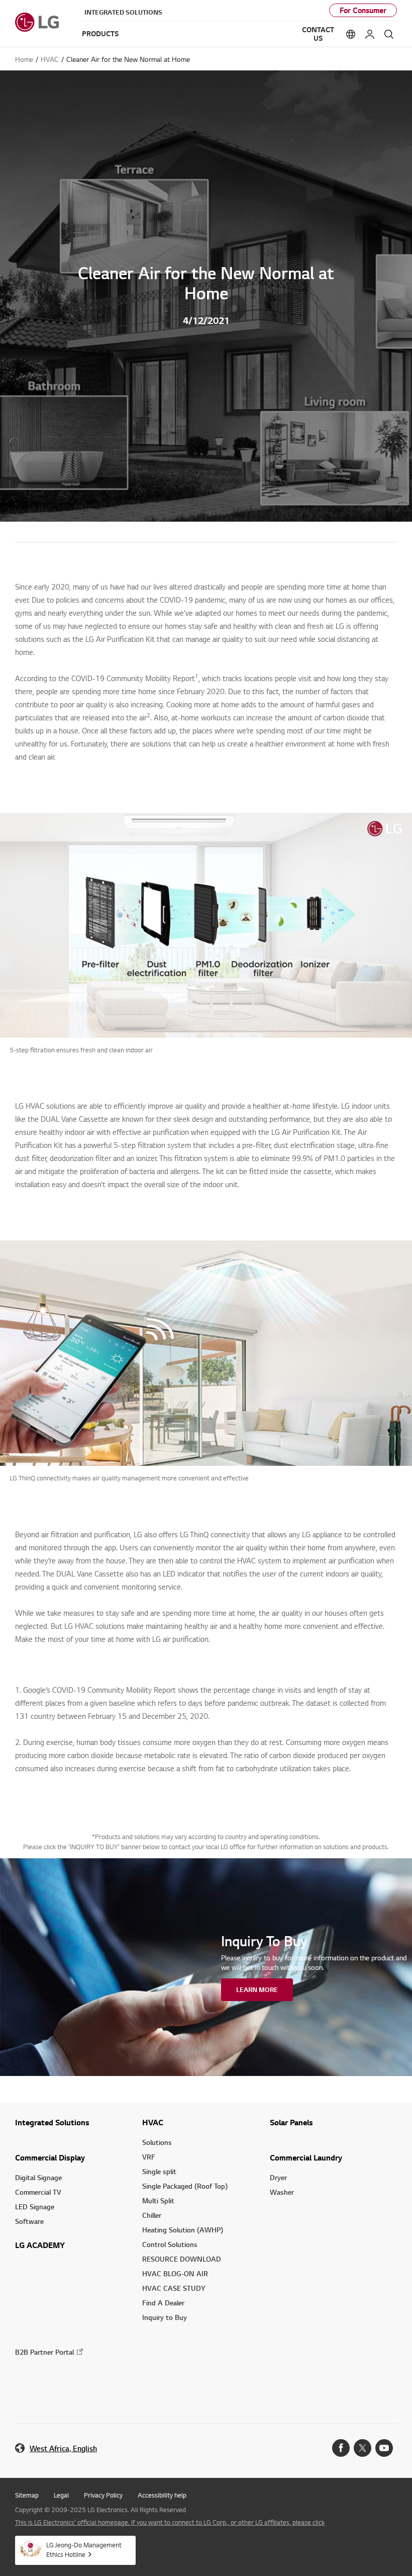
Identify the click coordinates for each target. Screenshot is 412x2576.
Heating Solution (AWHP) (183, 2230)
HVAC (153, 2122)
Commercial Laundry (306, 2157)
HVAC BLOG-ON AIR (175, 2273)
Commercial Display (50, 2157)
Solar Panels (291, 2122)
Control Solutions (170, 2244)
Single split (159, 2171)
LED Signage (35, 2207)
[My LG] (370, 34)
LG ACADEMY (40, 2245)
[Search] (389, 34)
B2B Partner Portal (44, 2352)
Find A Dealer (163, 2303)
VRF (149, 2157)
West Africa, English (63, 2448)
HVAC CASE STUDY (174, 2288)
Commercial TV (38, 2192)
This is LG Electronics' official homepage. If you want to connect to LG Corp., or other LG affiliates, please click (170, 2522)
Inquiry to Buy (165, 2317)
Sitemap (27, 2495)
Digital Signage (38, 2177)
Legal (61, 2495)
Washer (282, 2192)
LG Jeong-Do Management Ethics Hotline (84, 2550)
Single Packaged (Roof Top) (185, 2186)
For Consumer (363, 10)
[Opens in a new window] (341, 2448)
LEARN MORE (257, 1989)
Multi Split (158, 2200)
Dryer (278, 2177)
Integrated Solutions (123, 12)
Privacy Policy (103, 2495)
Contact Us (318, 34)
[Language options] (351, 34)
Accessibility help (162, 2495)
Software (29, 2221)
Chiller (152, 2215)
